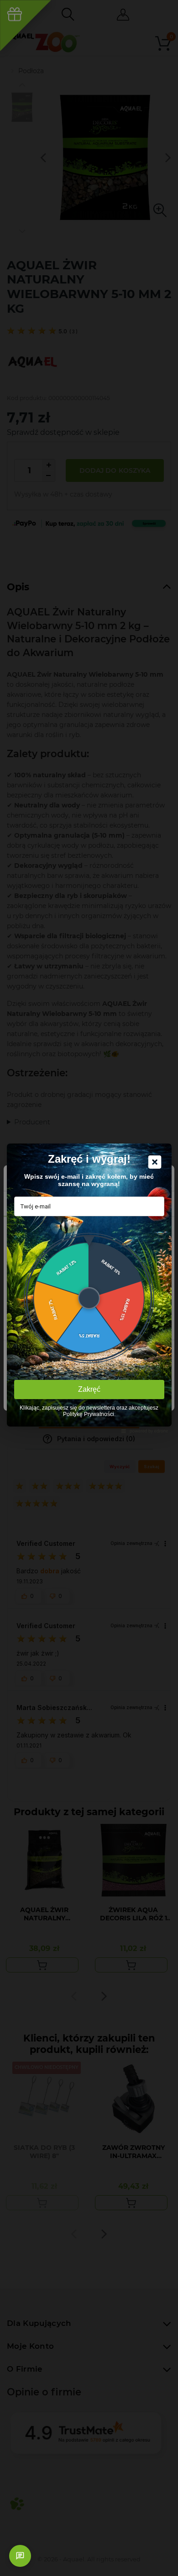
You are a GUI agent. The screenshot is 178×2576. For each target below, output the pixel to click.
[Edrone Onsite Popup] (89, 1288)
